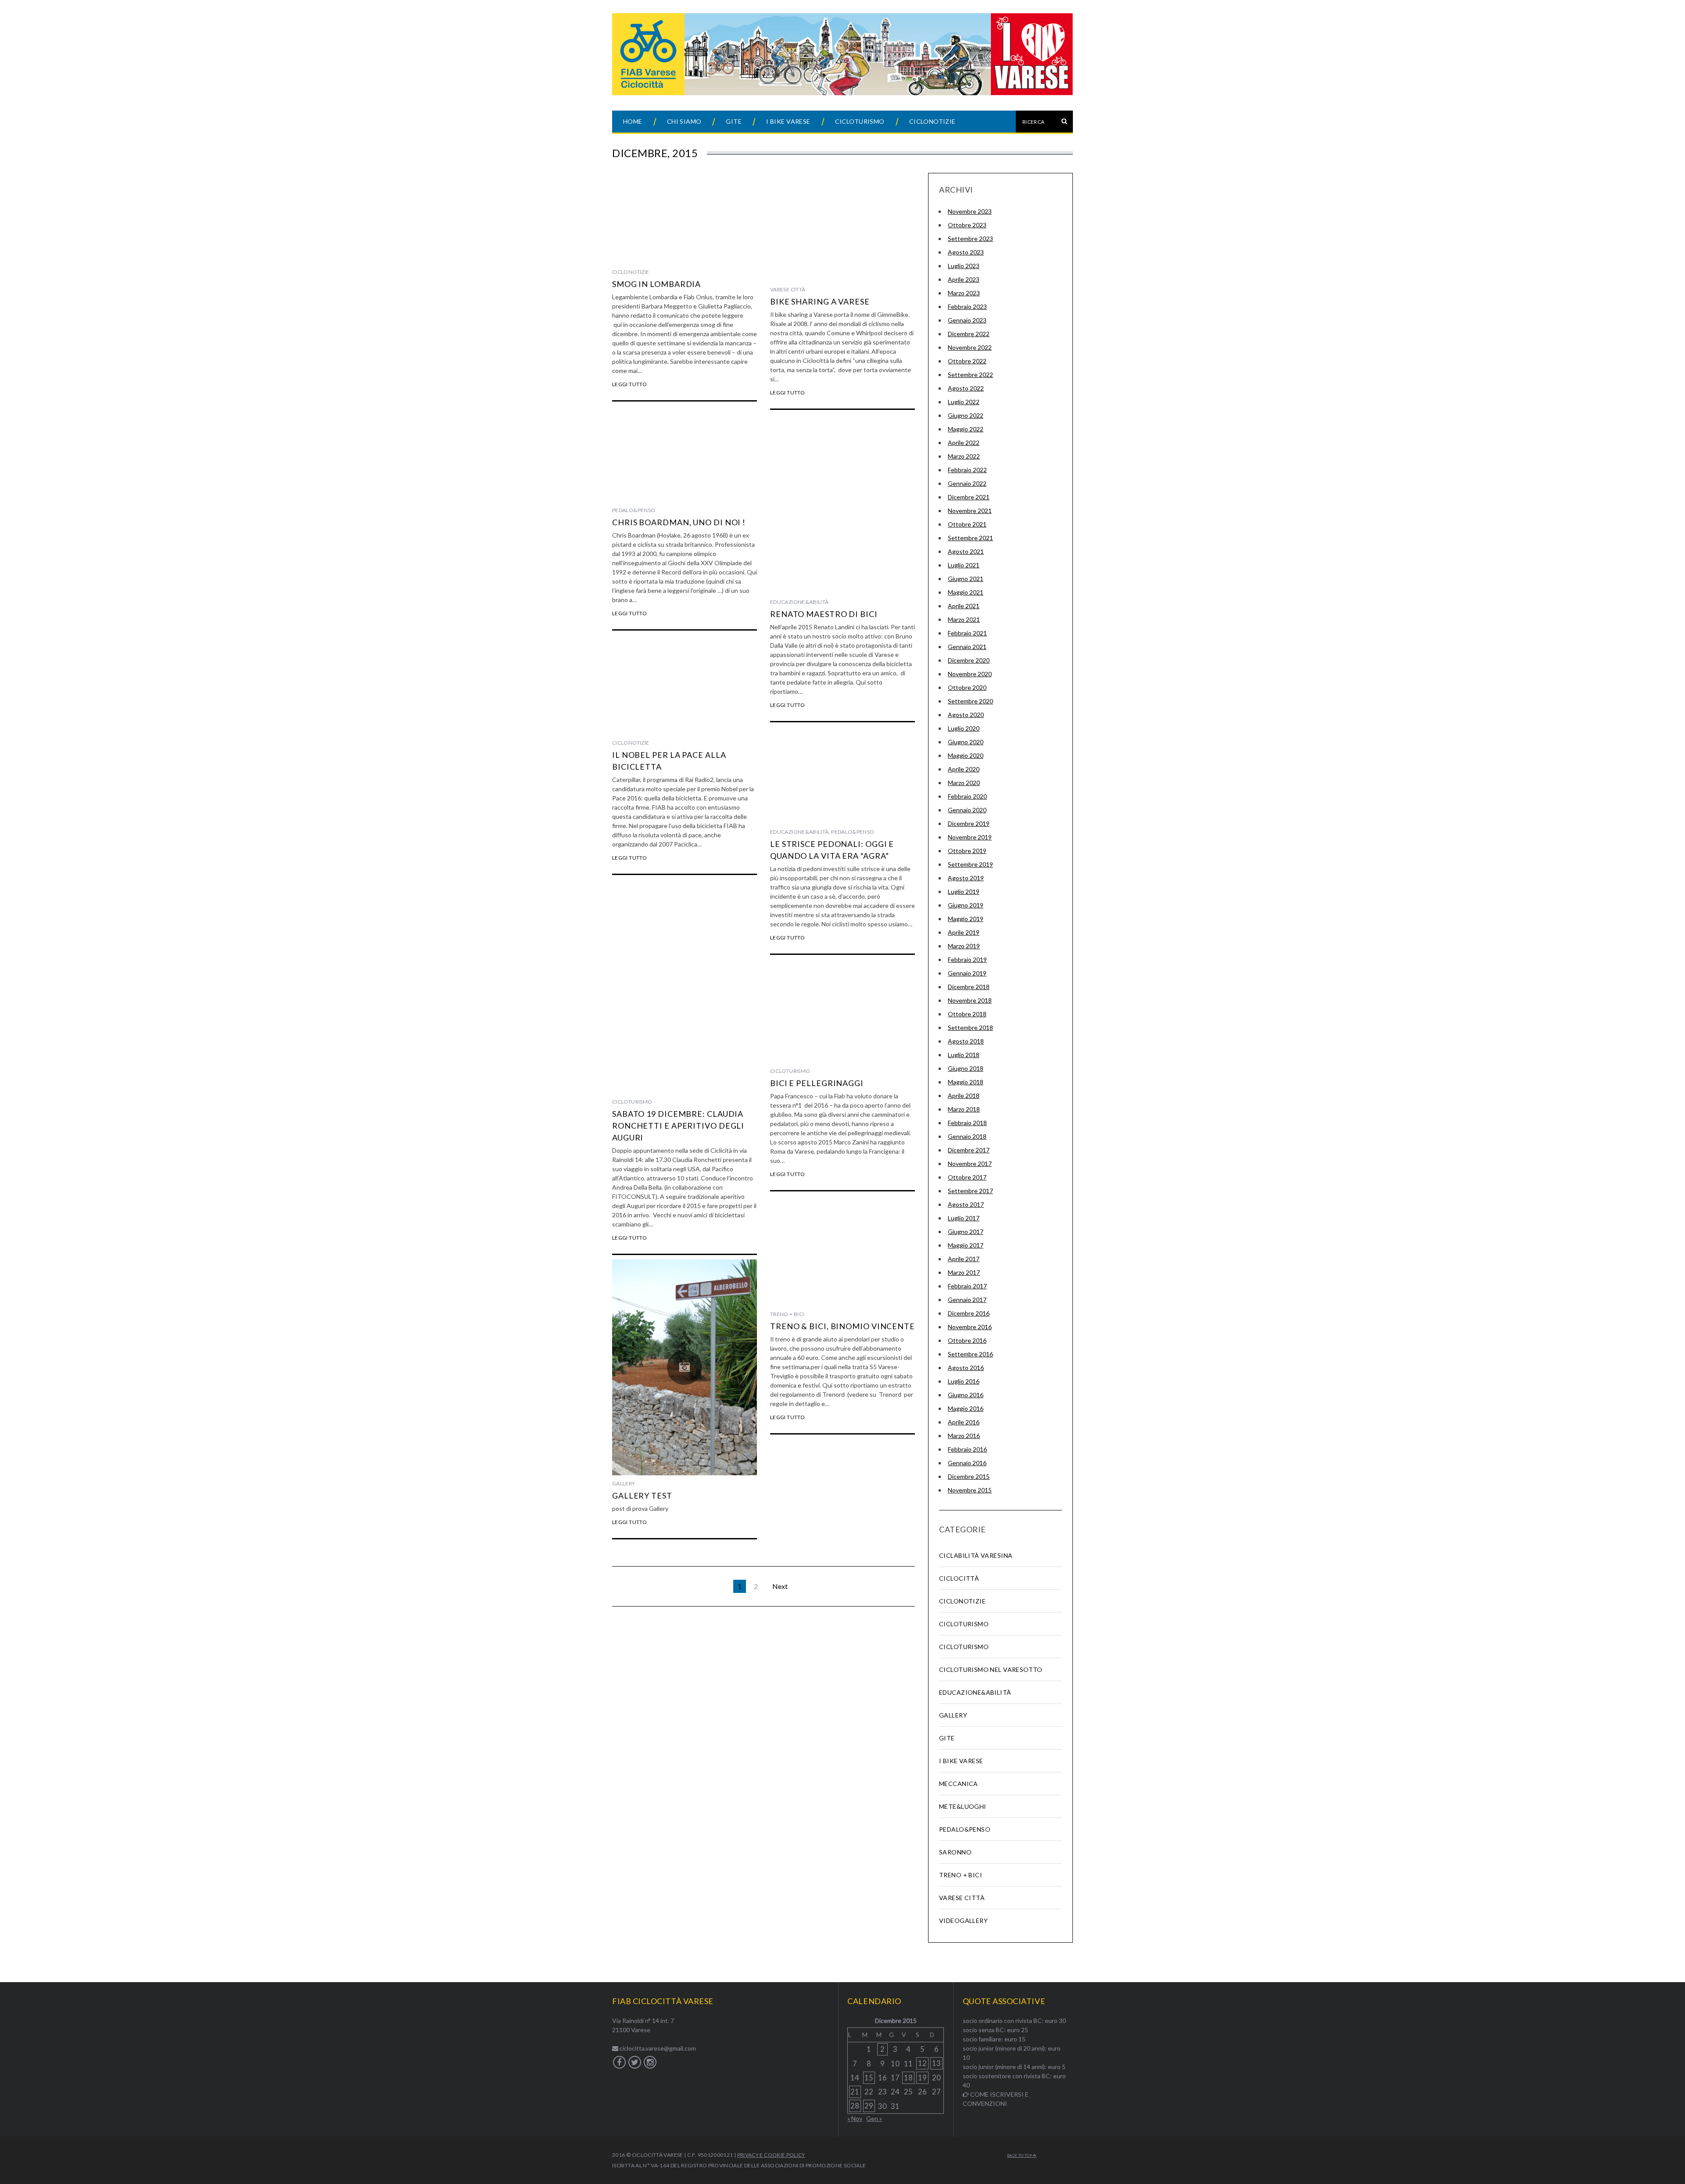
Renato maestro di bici (824, 614)
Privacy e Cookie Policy (771, 2155)
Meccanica (959, 1784)
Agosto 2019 (966, 878)
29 (869, 2106)
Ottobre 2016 (967, 1340)
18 (908, 2078)
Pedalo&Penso (634, 510)
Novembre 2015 (970, 1490)
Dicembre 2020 (969, 660)
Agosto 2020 (966, 715)
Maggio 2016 (966, 1408)
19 (922, 2078)
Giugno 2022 (966, 415)
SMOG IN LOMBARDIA (656, 284)
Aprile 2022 (964, 443)
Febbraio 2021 (967, 633)
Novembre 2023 (970, 211)
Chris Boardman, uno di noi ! (679, 522)
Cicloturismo (860, 121)
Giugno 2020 (966, 742)
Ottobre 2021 (967, 524)
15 (869, 2078)
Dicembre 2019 (969, 823)
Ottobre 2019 (967, 851)
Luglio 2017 (964, 1218)
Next (780, 1586)
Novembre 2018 (970, 1000)
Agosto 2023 (966, 252)
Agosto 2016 (966, 1368)
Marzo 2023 (964, 293)
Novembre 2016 (970, 1327)
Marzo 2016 (964, 1436)
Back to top (1020, 2155)
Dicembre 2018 (969, 987)
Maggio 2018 (966, 1082)
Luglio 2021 (964, 565)
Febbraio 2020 (967, 796)
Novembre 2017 (970, 1164)
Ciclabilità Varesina (976, 1555)
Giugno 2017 (966, 1232)
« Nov (855, 2118)
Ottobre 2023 (967, 225)
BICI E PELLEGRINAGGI (817, 1083)
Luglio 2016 (964, 1381)
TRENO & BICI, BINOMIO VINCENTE (842, 1326)
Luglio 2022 (964, 402)
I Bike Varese (788, 121)
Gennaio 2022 (967, 483)
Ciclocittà (959, 1578)
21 (855, 2092)
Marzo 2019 (964, 946)
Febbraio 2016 (967, 1449)
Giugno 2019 (966, 905)
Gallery (624, 1483)
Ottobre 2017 (967, 1177)
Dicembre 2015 (969, 1476)
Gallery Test (642, 1495)
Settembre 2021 (970, 538)
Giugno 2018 (966, 1068)
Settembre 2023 (970, 238)
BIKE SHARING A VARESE (820, 301)
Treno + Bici (787, 1314)
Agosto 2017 (966, 1204)
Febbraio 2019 (967, 959)
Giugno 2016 (966, 1395)
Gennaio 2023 (967, 320)
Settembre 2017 (970, 1191)
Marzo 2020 (964, 783)
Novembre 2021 (970, 511)
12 (922, 2063)
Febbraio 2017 (967, 1286)
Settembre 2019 (970, 864)
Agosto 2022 (966, 388)
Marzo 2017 (964, 1272)
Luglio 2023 (964, 266)
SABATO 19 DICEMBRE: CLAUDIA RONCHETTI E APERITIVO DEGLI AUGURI (678, 1126)
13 (936, 2063)
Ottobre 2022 (967, 361)
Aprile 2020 (964, 769)
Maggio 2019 (966, 919)
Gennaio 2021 (967, 647)
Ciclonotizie (932, 121)
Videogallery (963, 1920)
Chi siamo (684, 121)
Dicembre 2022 (969, 334)
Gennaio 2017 (967, 1300)
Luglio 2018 (964, 1055)
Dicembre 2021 (969, 497)
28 (855, 2106)
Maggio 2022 (966, 429)
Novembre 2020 (970, 674)
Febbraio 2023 (967, 307)
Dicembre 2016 (969, 1313)
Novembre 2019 (970, 837)
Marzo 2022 (964, 456)
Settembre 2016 (970, 1354)
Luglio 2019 (964, 891)
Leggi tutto (629, 384)
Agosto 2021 (966, 551)
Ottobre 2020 (967, 687)
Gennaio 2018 (967, 1136)
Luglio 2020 (964, 728)
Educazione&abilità (799, 602)
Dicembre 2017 (969, 1150)
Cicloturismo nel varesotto (991, 1669)
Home (633, 121)
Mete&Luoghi (963, 1806)
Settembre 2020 (970, 701)
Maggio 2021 (966, 592)
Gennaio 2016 (967, 1463)
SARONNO (955, 1852)
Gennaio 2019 (967, 973)
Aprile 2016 (964, 1422)
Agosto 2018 (966, 1041)
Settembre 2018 (970, 1027)
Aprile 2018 (964, 1096)
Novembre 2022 (970, 347)
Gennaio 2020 (967, 810)
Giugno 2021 (966, 579)
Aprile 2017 (964, 1259)
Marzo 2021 (964, 619)
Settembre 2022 (970, 375)
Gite (734, 121)
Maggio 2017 (966, 1245)
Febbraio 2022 (967, 470)
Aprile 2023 (964, 279)
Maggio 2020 (966, 755)
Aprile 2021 (964, 606)
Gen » (874, 2118)
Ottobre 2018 (967, 1014)
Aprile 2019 (964, 932)
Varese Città (788, 289)
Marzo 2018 (964, 1109)
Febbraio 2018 (967, 1123)
